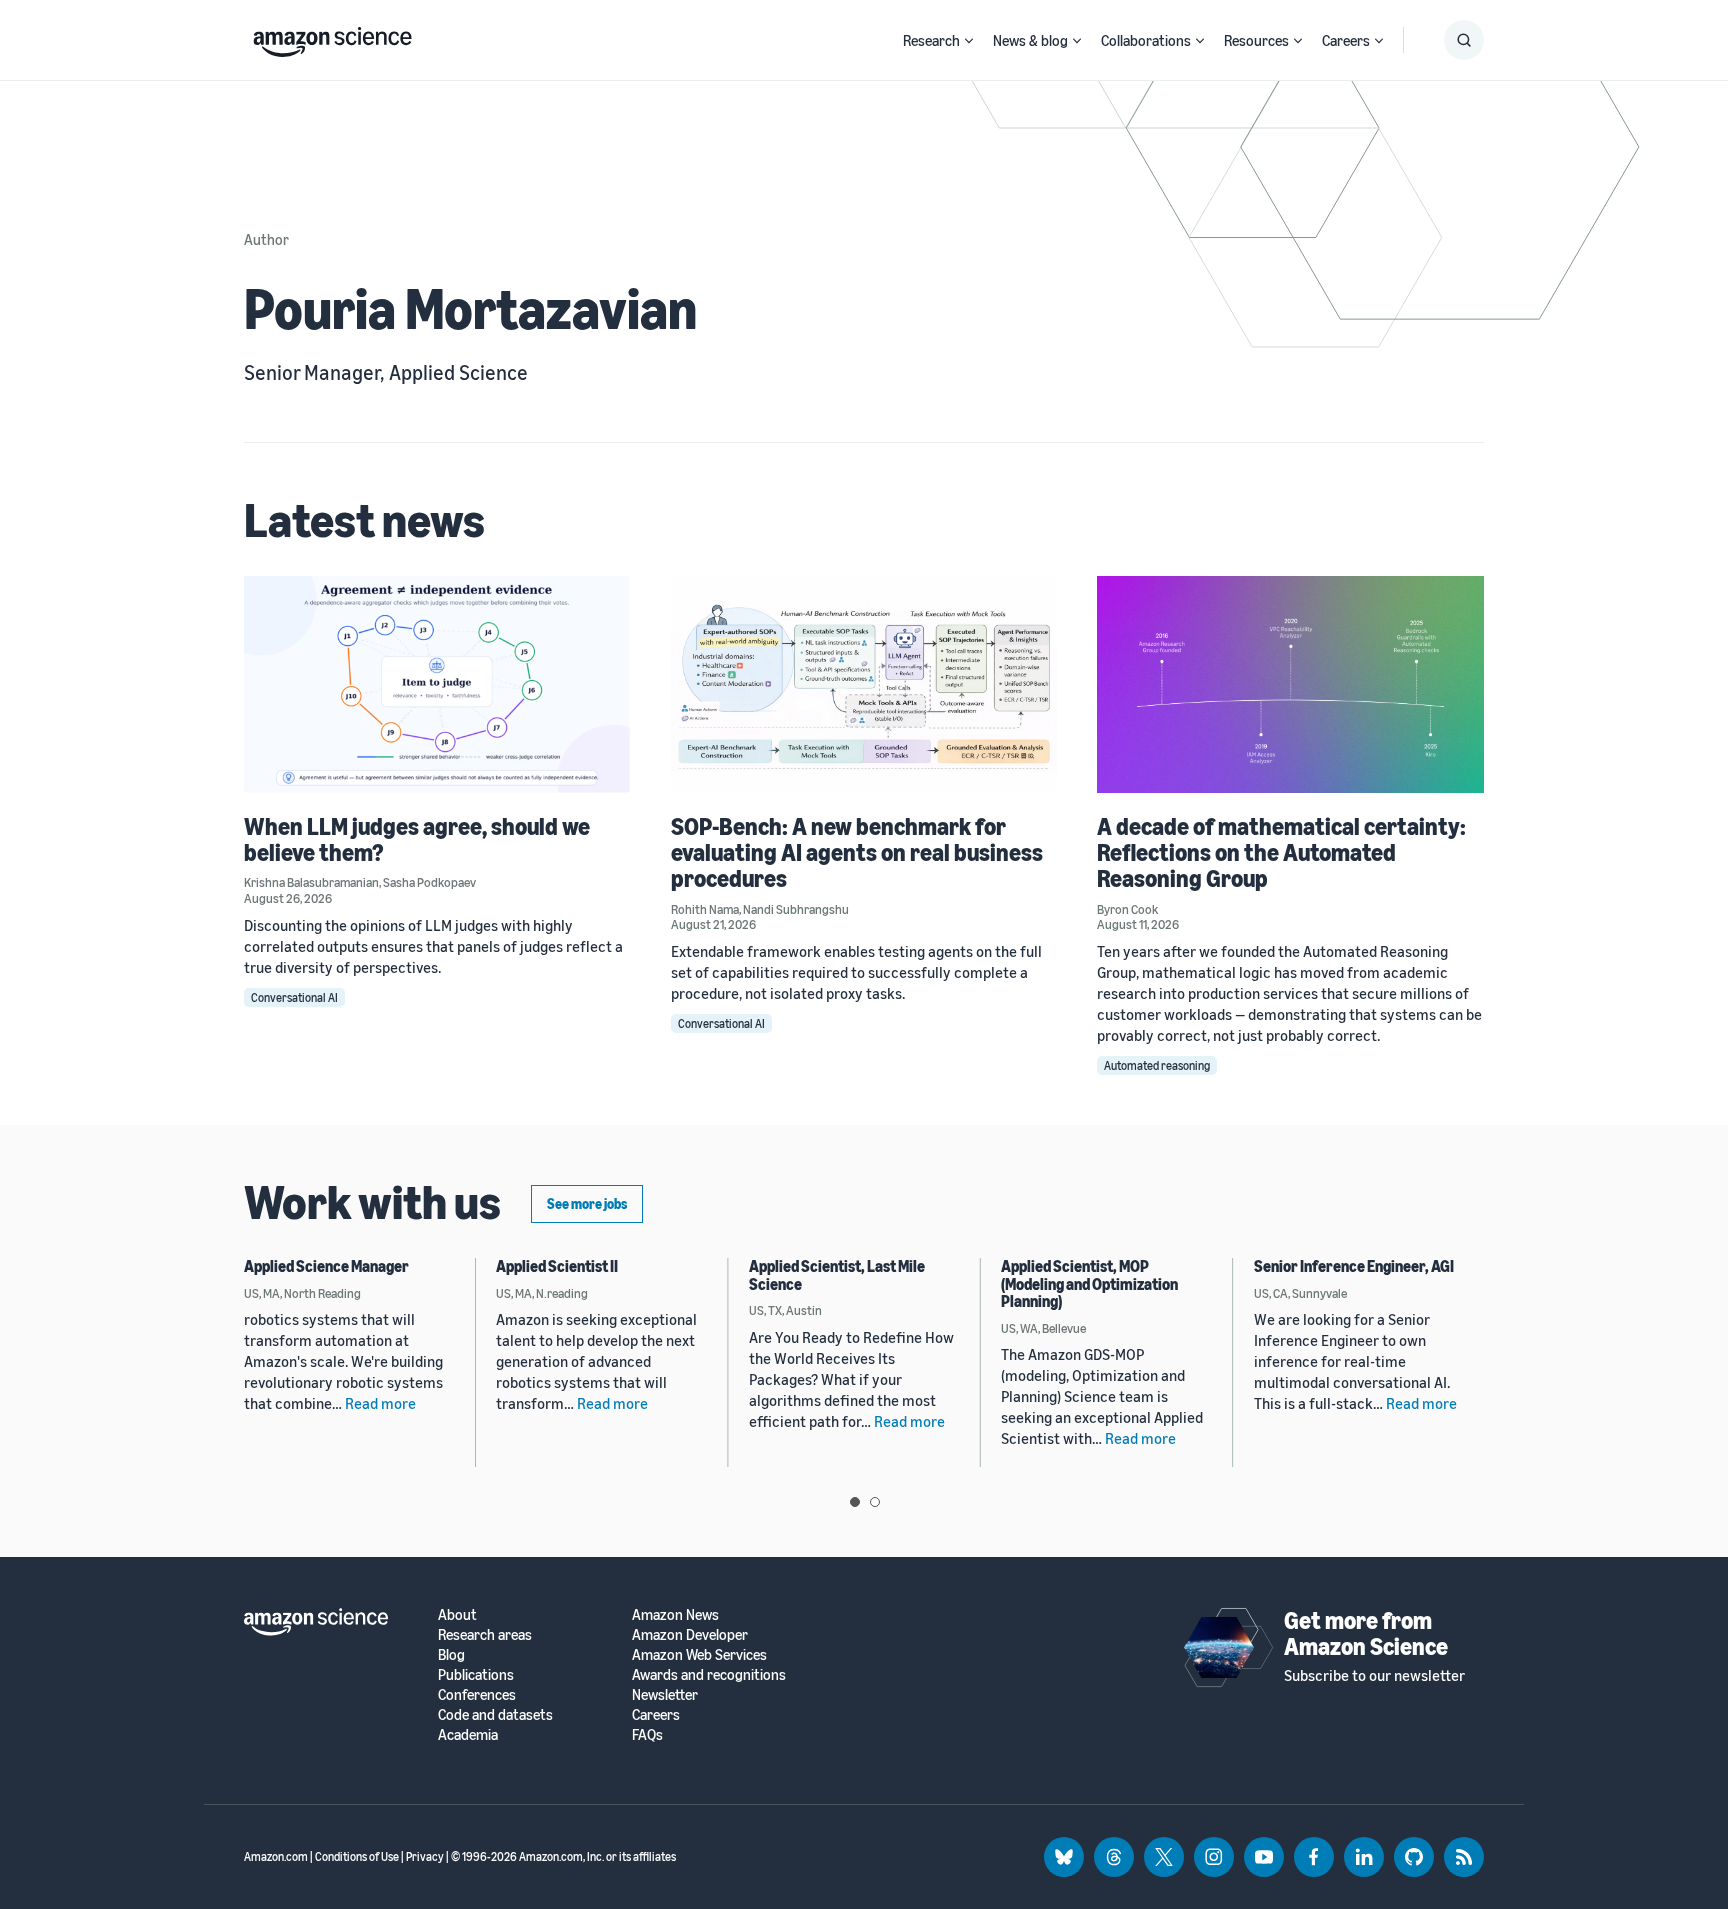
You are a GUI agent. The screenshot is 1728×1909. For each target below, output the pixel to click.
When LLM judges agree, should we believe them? (417, 839)
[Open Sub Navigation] (969, 40)
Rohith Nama (705, 909)
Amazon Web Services (699, 1654)
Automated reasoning (1157, 1065)
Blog (451, 1654)
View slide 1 (855, 1502)
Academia (468, 1734)
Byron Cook (1127, 909)
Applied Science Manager (326, 1266)
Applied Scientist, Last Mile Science (837, 1275)
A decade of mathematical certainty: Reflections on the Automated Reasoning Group (1281, 852)
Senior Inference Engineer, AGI (1354, 1266)
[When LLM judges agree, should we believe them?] (437, 684)
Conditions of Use (357, 1856)
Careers (1346, 40)
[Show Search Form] (1464, 40)
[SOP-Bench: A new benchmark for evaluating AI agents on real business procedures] (864, 684)
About (457, 1614)
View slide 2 (875, 1502)
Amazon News (675, 1614)
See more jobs (587, 1203)
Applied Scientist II (557, 1266)
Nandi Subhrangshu (796, 909)
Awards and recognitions (709, 1674)
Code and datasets (495, 1714)
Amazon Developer (690, 1634)
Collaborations (1146, 40)
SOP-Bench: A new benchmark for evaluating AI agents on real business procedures (857, 852)
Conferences (477, 1694)
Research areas (485, 1634)
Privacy (425, 1856)
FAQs (647, 1734)
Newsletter (665, 1694)
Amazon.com (276, 1856)
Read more (380, 1403)
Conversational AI (294, 997)
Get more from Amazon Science (1366, 1633)
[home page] (332, 37)
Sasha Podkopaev (429, 882)
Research (931, 40)
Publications (476, 1674)
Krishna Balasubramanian (311, 882)
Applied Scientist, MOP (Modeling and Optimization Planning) (1089, 1283)
